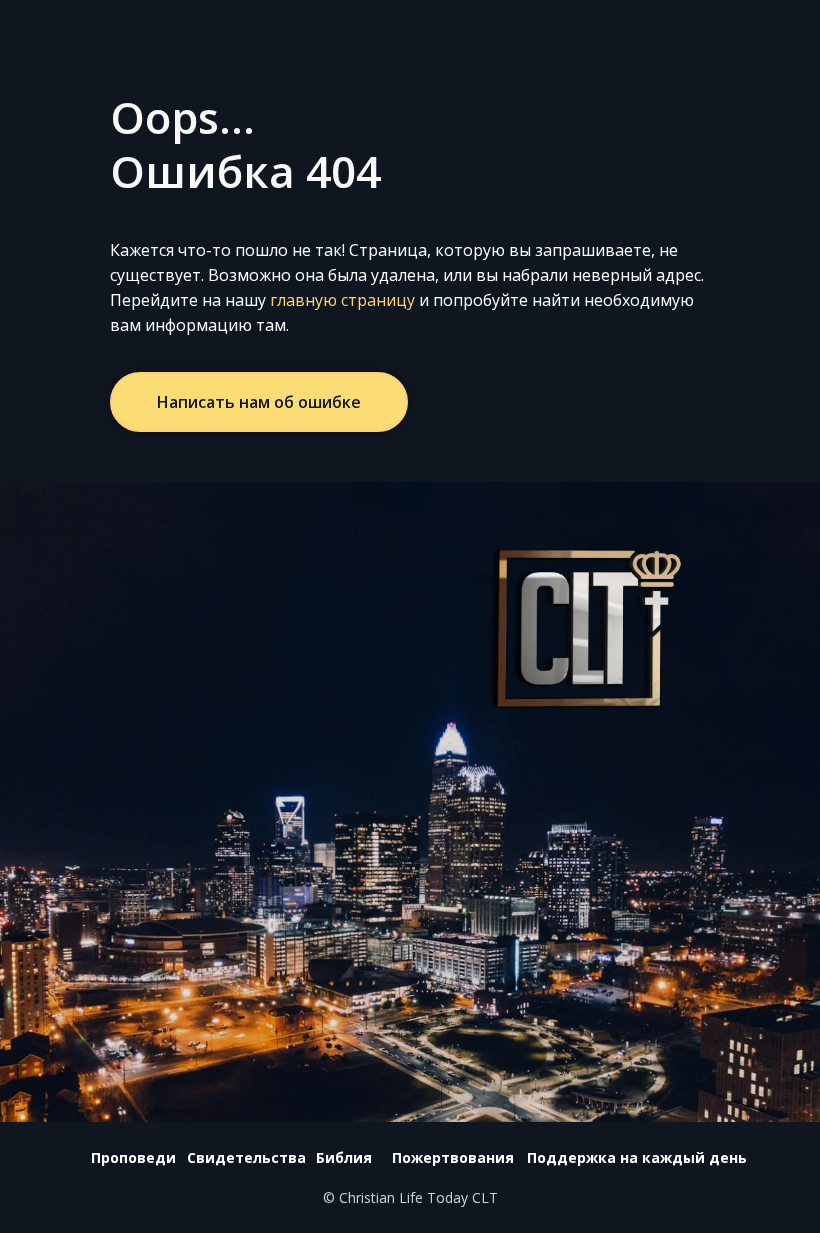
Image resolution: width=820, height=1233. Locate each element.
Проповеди (133, 1157)
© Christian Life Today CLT (410, 1197)
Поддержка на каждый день (637, 1157)
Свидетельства (246, 1157)
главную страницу (342, 300)
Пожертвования (453, 1157)
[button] (259, 402)
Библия (344, 1157)
